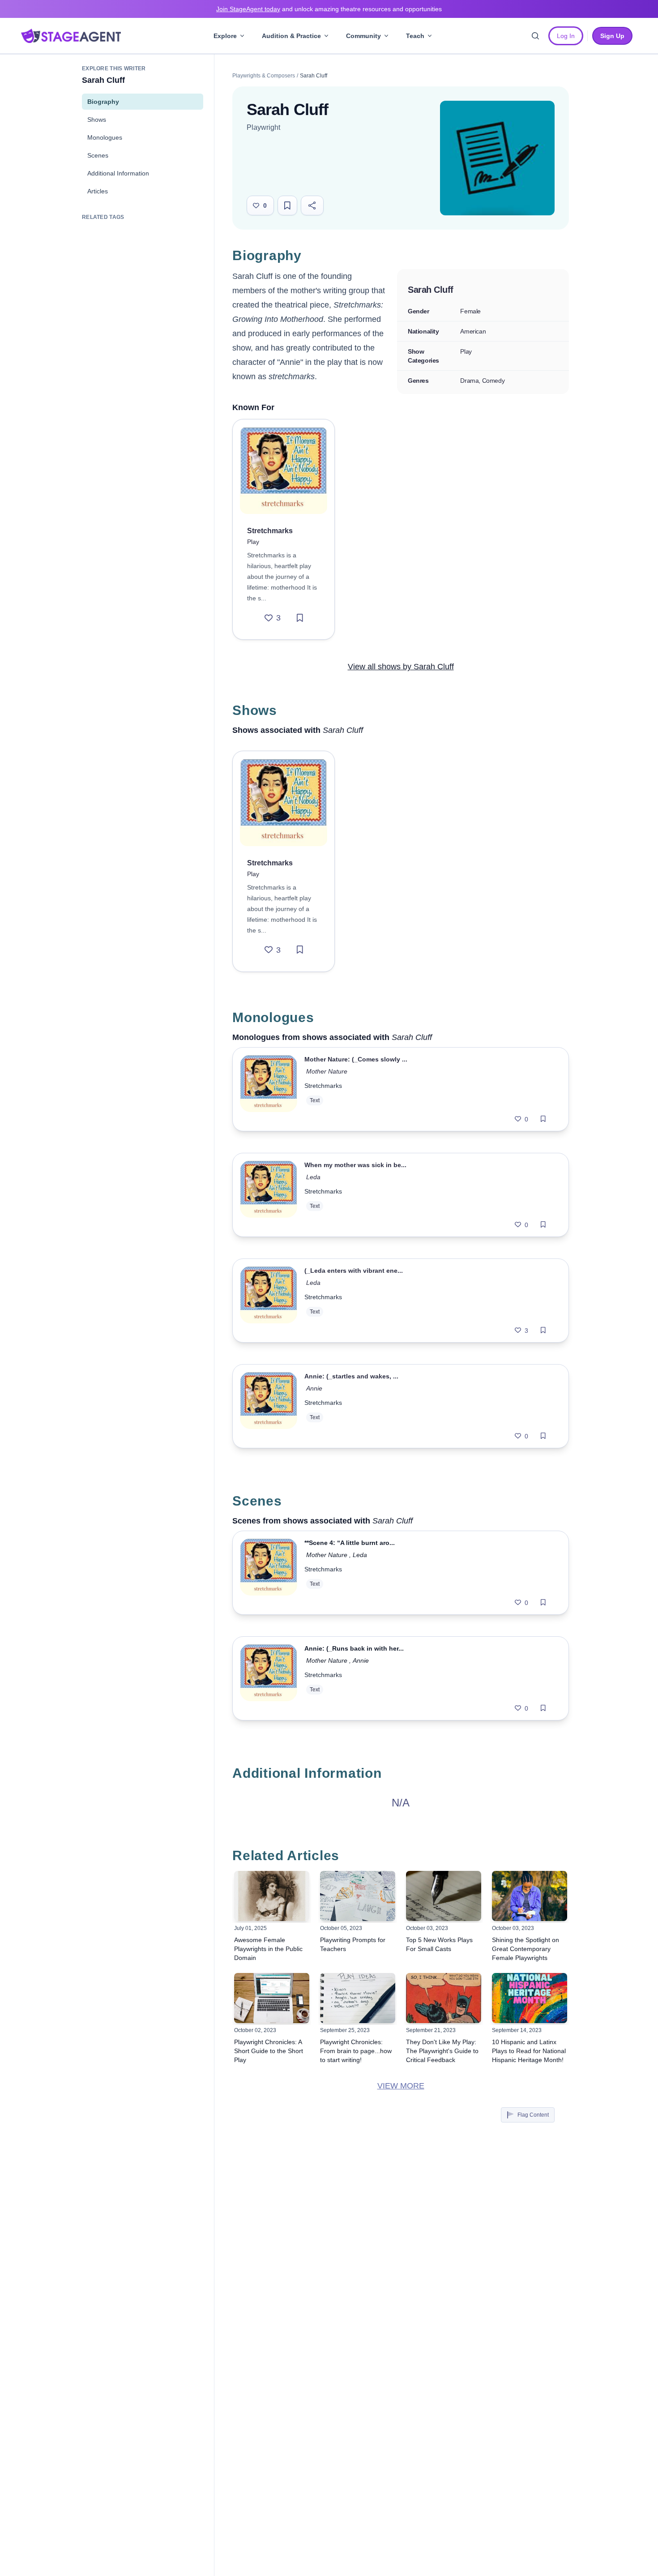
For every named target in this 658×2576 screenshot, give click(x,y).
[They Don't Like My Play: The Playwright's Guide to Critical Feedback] (444, 1998)
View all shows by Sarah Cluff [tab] (401, 667)
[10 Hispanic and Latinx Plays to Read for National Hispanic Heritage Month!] (530, 1998)
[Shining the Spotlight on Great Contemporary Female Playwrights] (530, 1896)
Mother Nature (328, 1071)
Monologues (105, 137)
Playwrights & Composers (264, 76)
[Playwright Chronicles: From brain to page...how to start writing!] (358, 1998)
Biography (103, 102)
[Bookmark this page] (287, 205)
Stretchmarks (323, 1086)
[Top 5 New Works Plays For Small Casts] (444, 1896)
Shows (97, 120)
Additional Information (118, 173)
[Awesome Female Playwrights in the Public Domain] (272, 1896)
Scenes (98, 155)
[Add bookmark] (300, 618)
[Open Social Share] (312, 205)
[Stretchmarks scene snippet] (269, 1573)
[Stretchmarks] (284, 470)
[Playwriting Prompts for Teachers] (358, 1896)
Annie (314, 1388)
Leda (313, 1177)
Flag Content (533, 2115)
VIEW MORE (401, 2086)
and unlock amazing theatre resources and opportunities (329, 9)
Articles (98, 191)
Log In (566, 36)
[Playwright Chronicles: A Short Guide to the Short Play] (272, 1998)
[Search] (535, 36)
